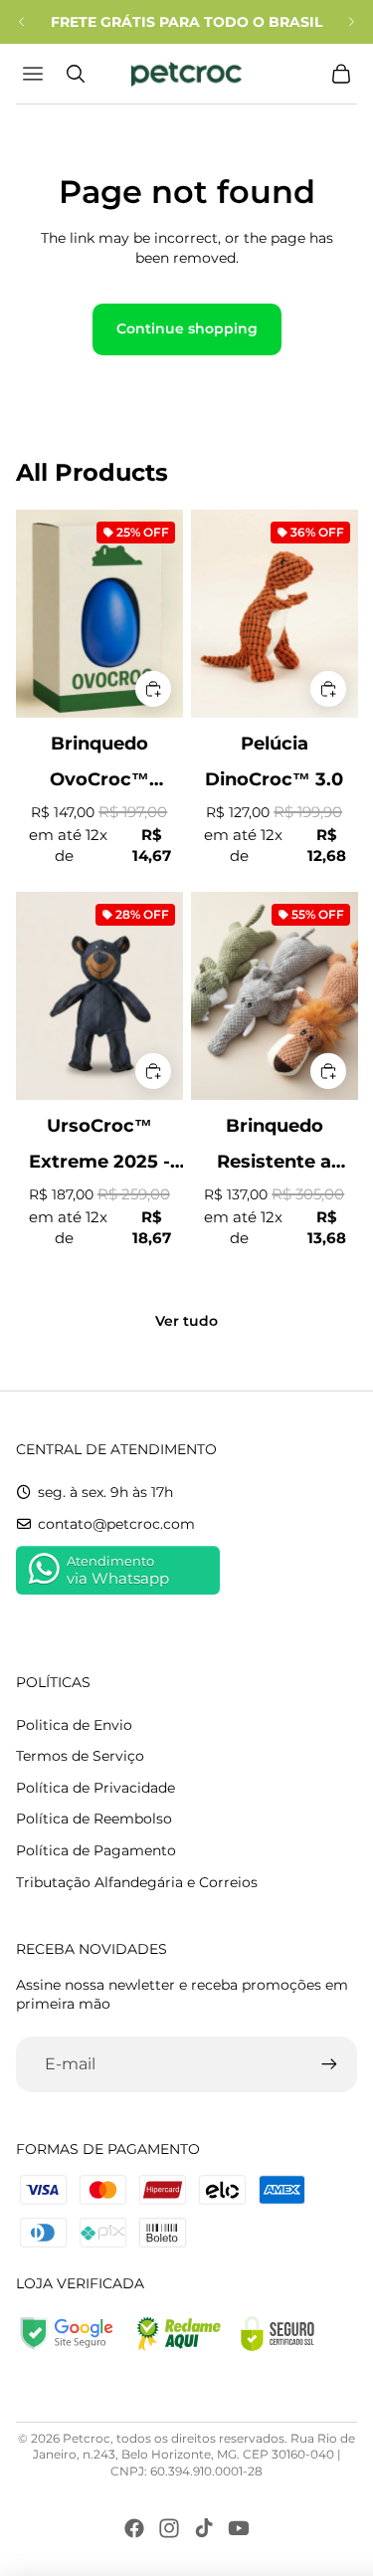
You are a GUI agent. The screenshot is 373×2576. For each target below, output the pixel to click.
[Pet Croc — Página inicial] (186, 74)
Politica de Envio (74, 1725)
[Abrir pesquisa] (76, 74)
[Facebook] (134, 2528)
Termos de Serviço (80, 1756)
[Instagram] (169, 2528)
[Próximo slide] (351, 22)
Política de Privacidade (95, 1788)
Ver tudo (186, 1321)
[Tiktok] (204, 2528)
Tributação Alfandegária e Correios (137, 1882)
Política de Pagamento (96, 1850)
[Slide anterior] (22, 22)
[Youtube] (239, 2528)
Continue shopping (187, 328)
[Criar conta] (329, 2064)
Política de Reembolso (94, 1819)
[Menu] (35, 74)
